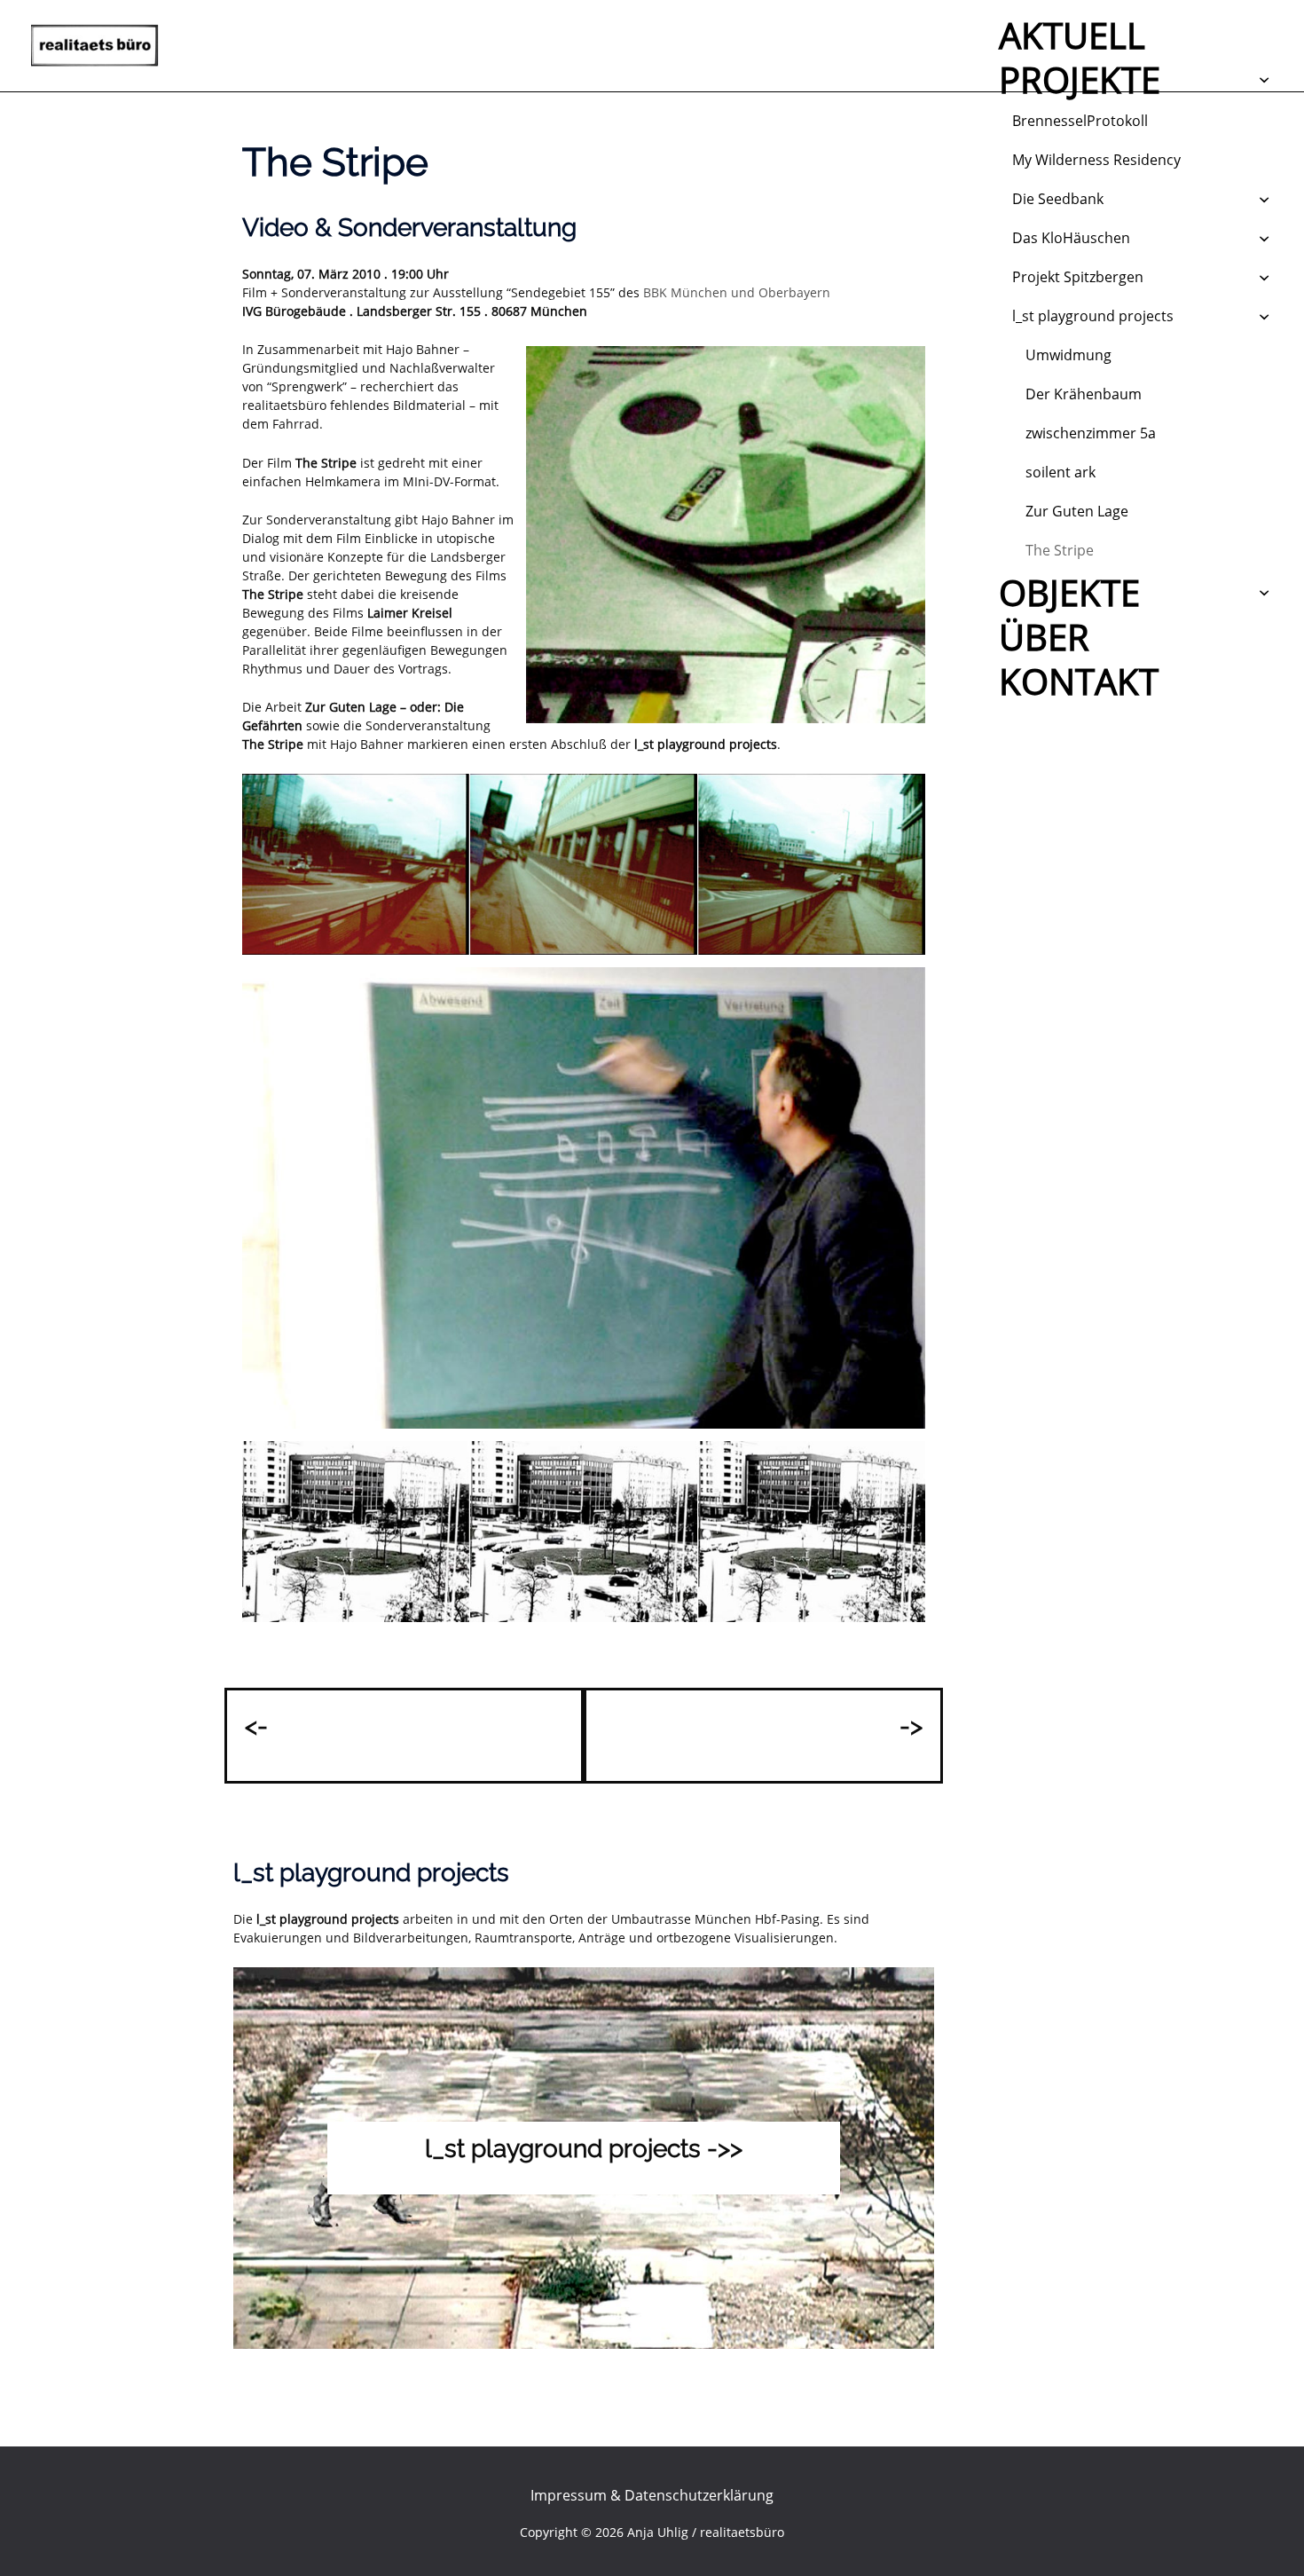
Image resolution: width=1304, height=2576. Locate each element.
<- (256, 1726)
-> (911, 1726)
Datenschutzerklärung (699, 2495)
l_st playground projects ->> (584, 2149)
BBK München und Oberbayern (737, 292)
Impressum (569, 2495)
